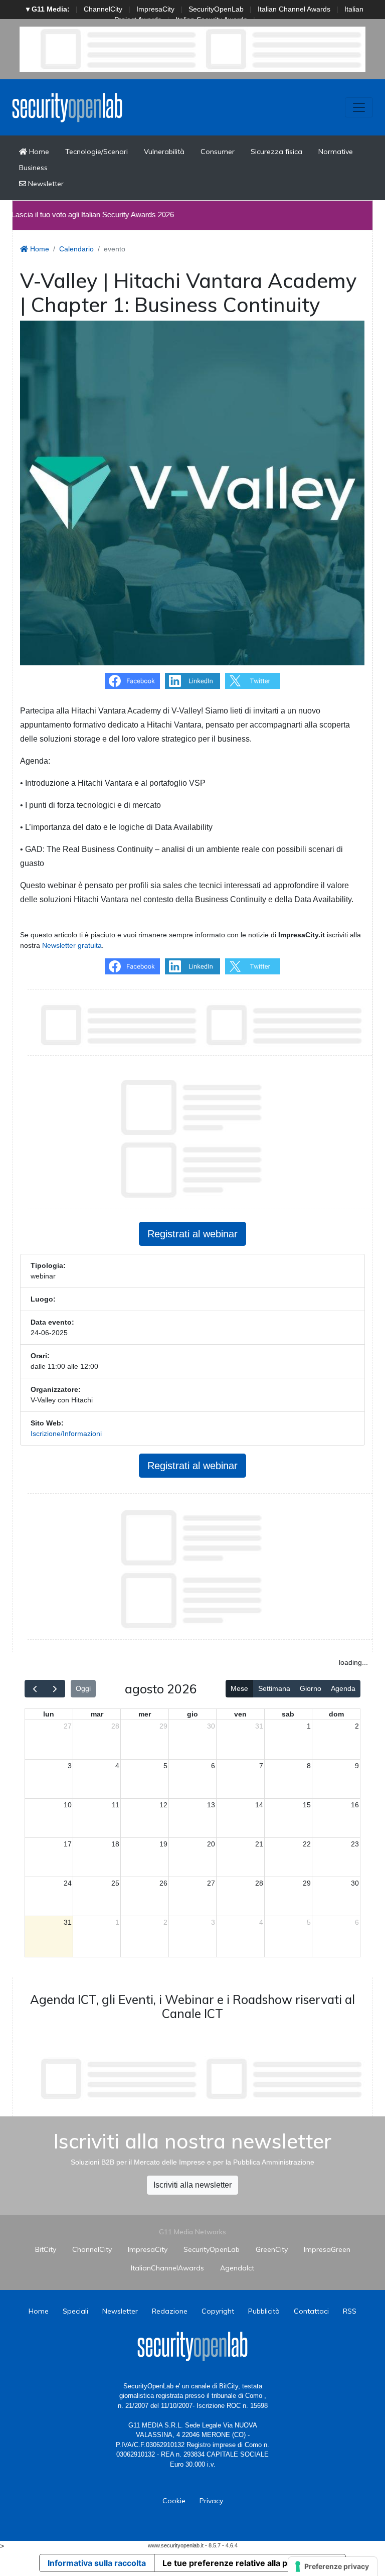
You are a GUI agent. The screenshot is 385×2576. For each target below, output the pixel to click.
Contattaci (311, 2311)
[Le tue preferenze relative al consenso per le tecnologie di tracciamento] (333, 2566)
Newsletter (45, 184)
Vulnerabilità (164, 152)
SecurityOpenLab (216, 9)
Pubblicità (264, 2311)
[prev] (35, 1689)
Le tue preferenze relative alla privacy (237, 2563)
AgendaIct (237, 2268)
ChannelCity (103, 9)
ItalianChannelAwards (167, 2268)
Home (38, 152)
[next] (55, 1689)
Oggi (83, 1688)
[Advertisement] (203, 2079)
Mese (239, 1688)
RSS (350, 2311)
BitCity (46, 2249)
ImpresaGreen (327, 2249)
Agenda (343, 1688)
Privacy (211, 2501)
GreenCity (272, 2249)
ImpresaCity (155, 9)
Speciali (75, 2311)
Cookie (174, 2501)
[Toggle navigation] (359, 107)
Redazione (170, 2311)
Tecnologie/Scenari (97, 152)
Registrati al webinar (192, 1234)
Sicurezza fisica (276, 152)
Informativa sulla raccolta (97, 2563)
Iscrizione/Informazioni (66, 1434)
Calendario (76, 249)
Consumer (218, 152)
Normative (336, 152)
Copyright (218, 2311)
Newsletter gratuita (72, 945)
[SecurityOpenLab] (67, 107)
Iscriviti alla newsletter (192, 2185)
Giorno (311, 1688)
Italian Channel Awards (294, 9)
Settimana (274, 1688)
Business (33, 168)
